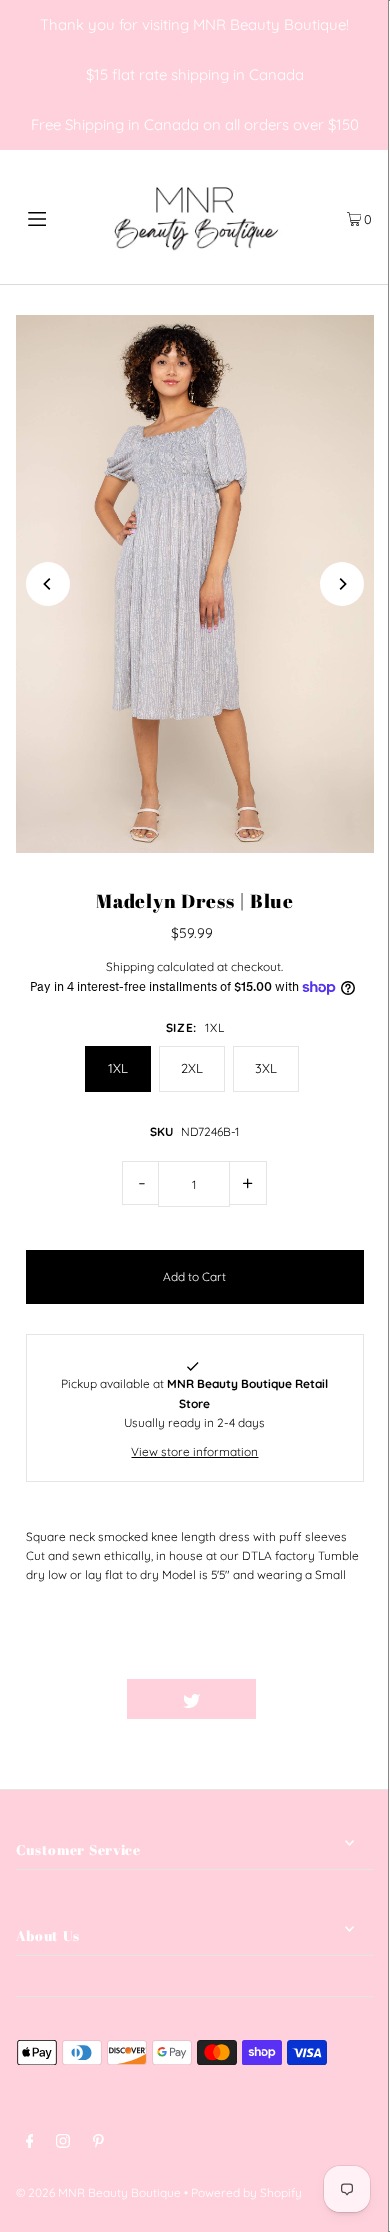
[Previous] (48, 584)
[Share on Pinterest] (321, 1699)
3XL (266, 1068)
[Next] (342, 584)
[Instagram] (63, 2143)
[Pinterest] (98, 2143)
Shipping (130, 966)
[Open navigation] (62, 217)
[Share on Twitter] (192, 1699)
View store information (194, 1451)
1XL (118, 1068)
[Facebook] (30, 2143)
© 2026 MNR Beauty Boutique (98, 2192)
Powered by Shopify (246, 2192)
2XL (192, 1068)
